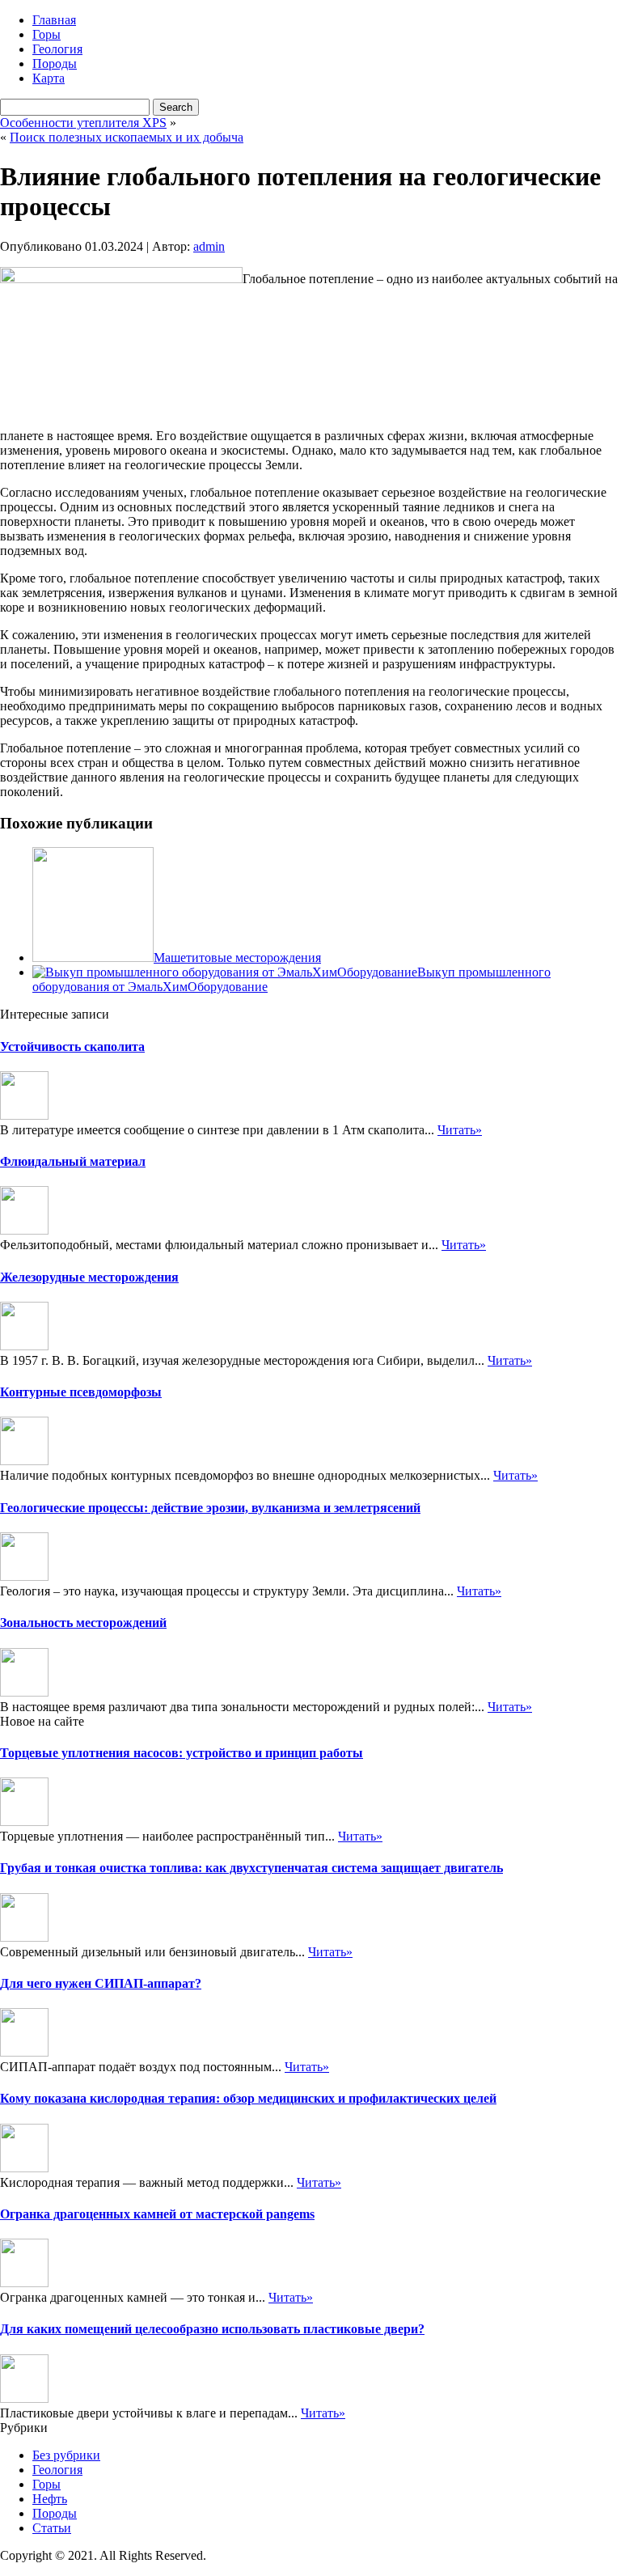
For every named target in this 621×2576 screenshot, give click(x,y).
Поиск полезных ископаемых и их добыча (127, 137)
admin (209, 246)
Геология (57, 49)
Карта (49, 78)
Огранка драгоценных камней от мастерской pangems (157, 2214)
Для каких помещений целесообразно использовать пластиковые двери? (212, 2329)
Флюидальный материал (73, 1161)
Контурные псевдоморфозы (81, 1392)
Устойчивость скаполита (72, 1046)
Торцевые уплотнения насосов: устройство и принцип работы (182, 1753)
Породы (55, 64)
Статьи (52, 2528)
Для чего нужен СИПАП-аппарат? (101, 1983)
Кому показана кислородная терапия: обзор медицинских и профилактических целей (248, 2098)
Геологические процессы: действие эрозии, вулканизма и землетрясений (210, 1508)
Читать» (460, 1130)
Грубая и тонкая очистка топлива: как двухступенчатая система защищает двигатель (251, 1868)
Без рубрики (66, 2455)
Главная (54, 20)
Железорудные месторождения (89, 1277)
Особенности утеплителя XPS (83, 123)
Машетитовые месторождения (237, 958)
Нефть (50, 2499)
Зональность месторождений (83, 1623)
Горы (46, 34)
